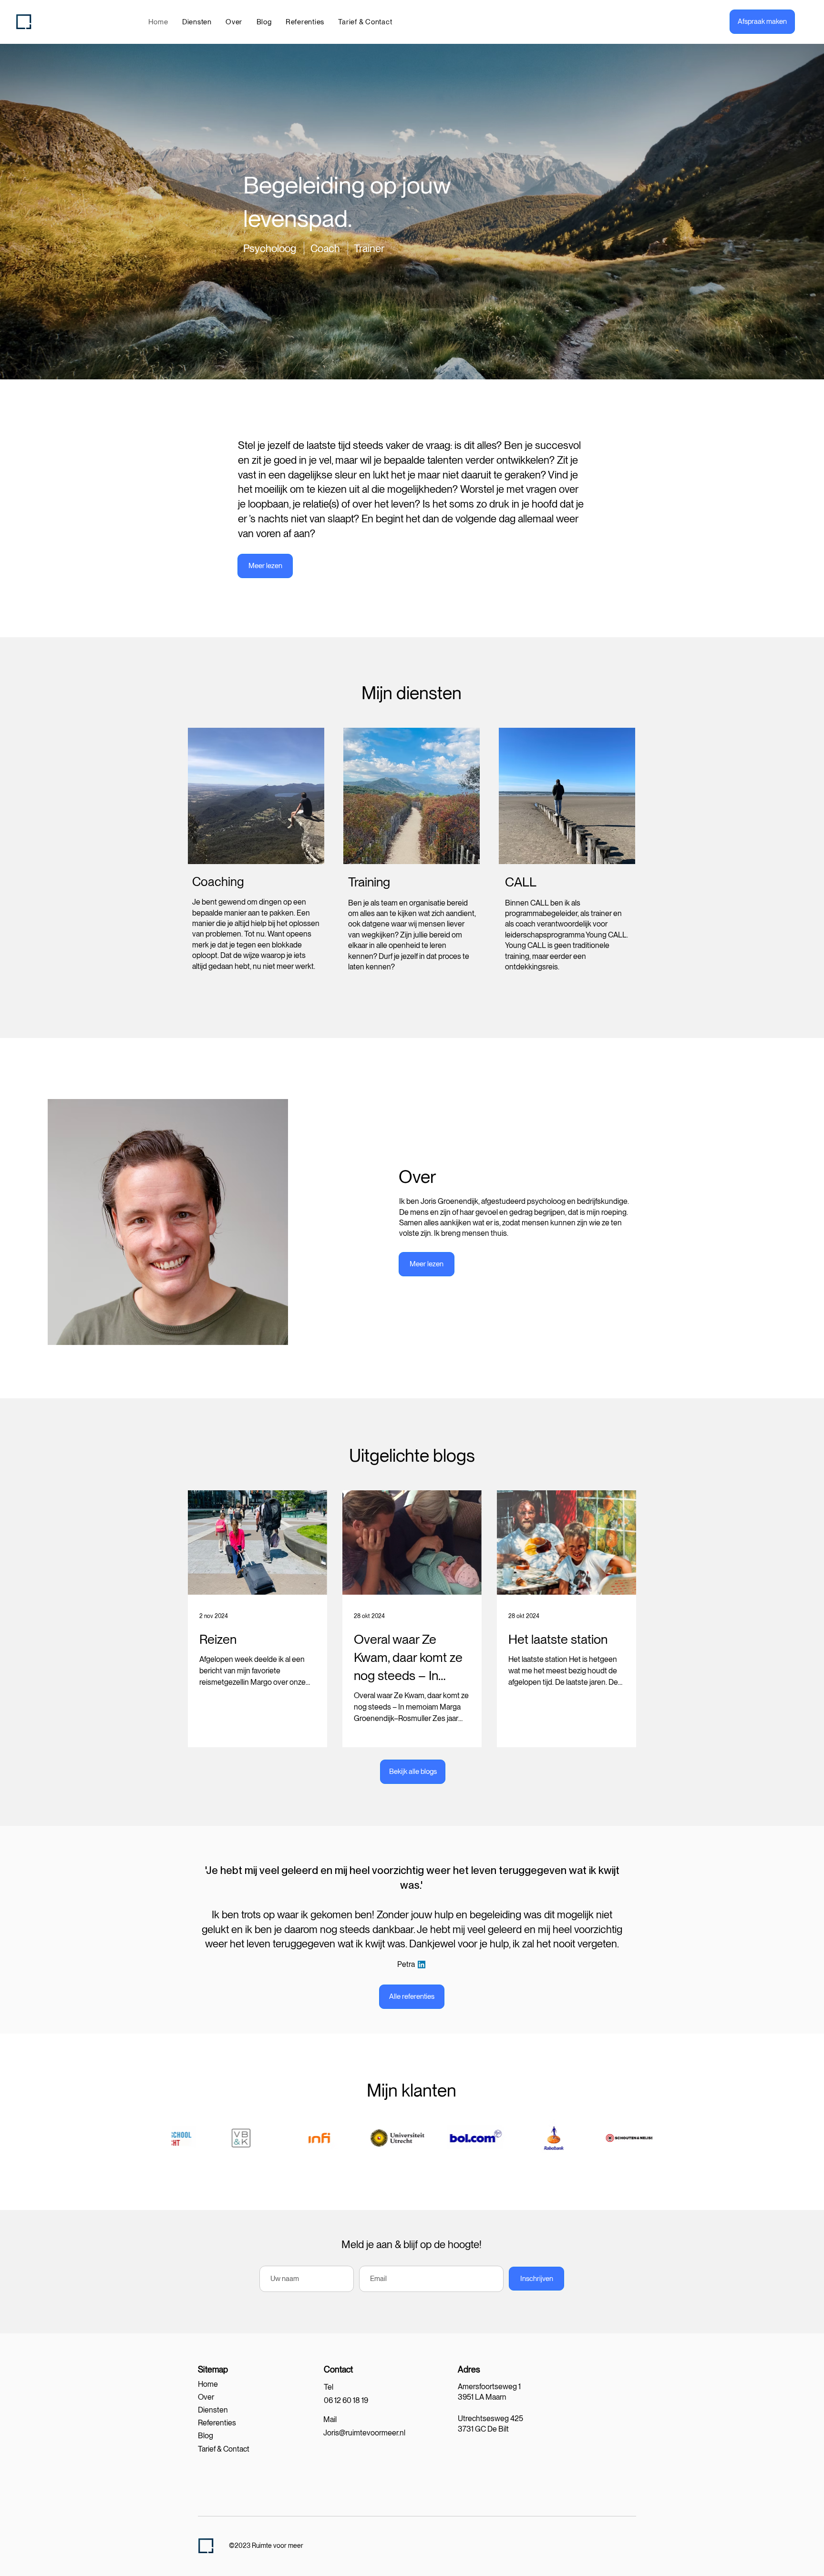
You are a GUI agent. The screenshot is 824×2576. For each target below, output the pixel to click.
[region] (256, 858)
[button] (197, 22)
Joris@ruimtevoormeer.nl (364, 2433)
